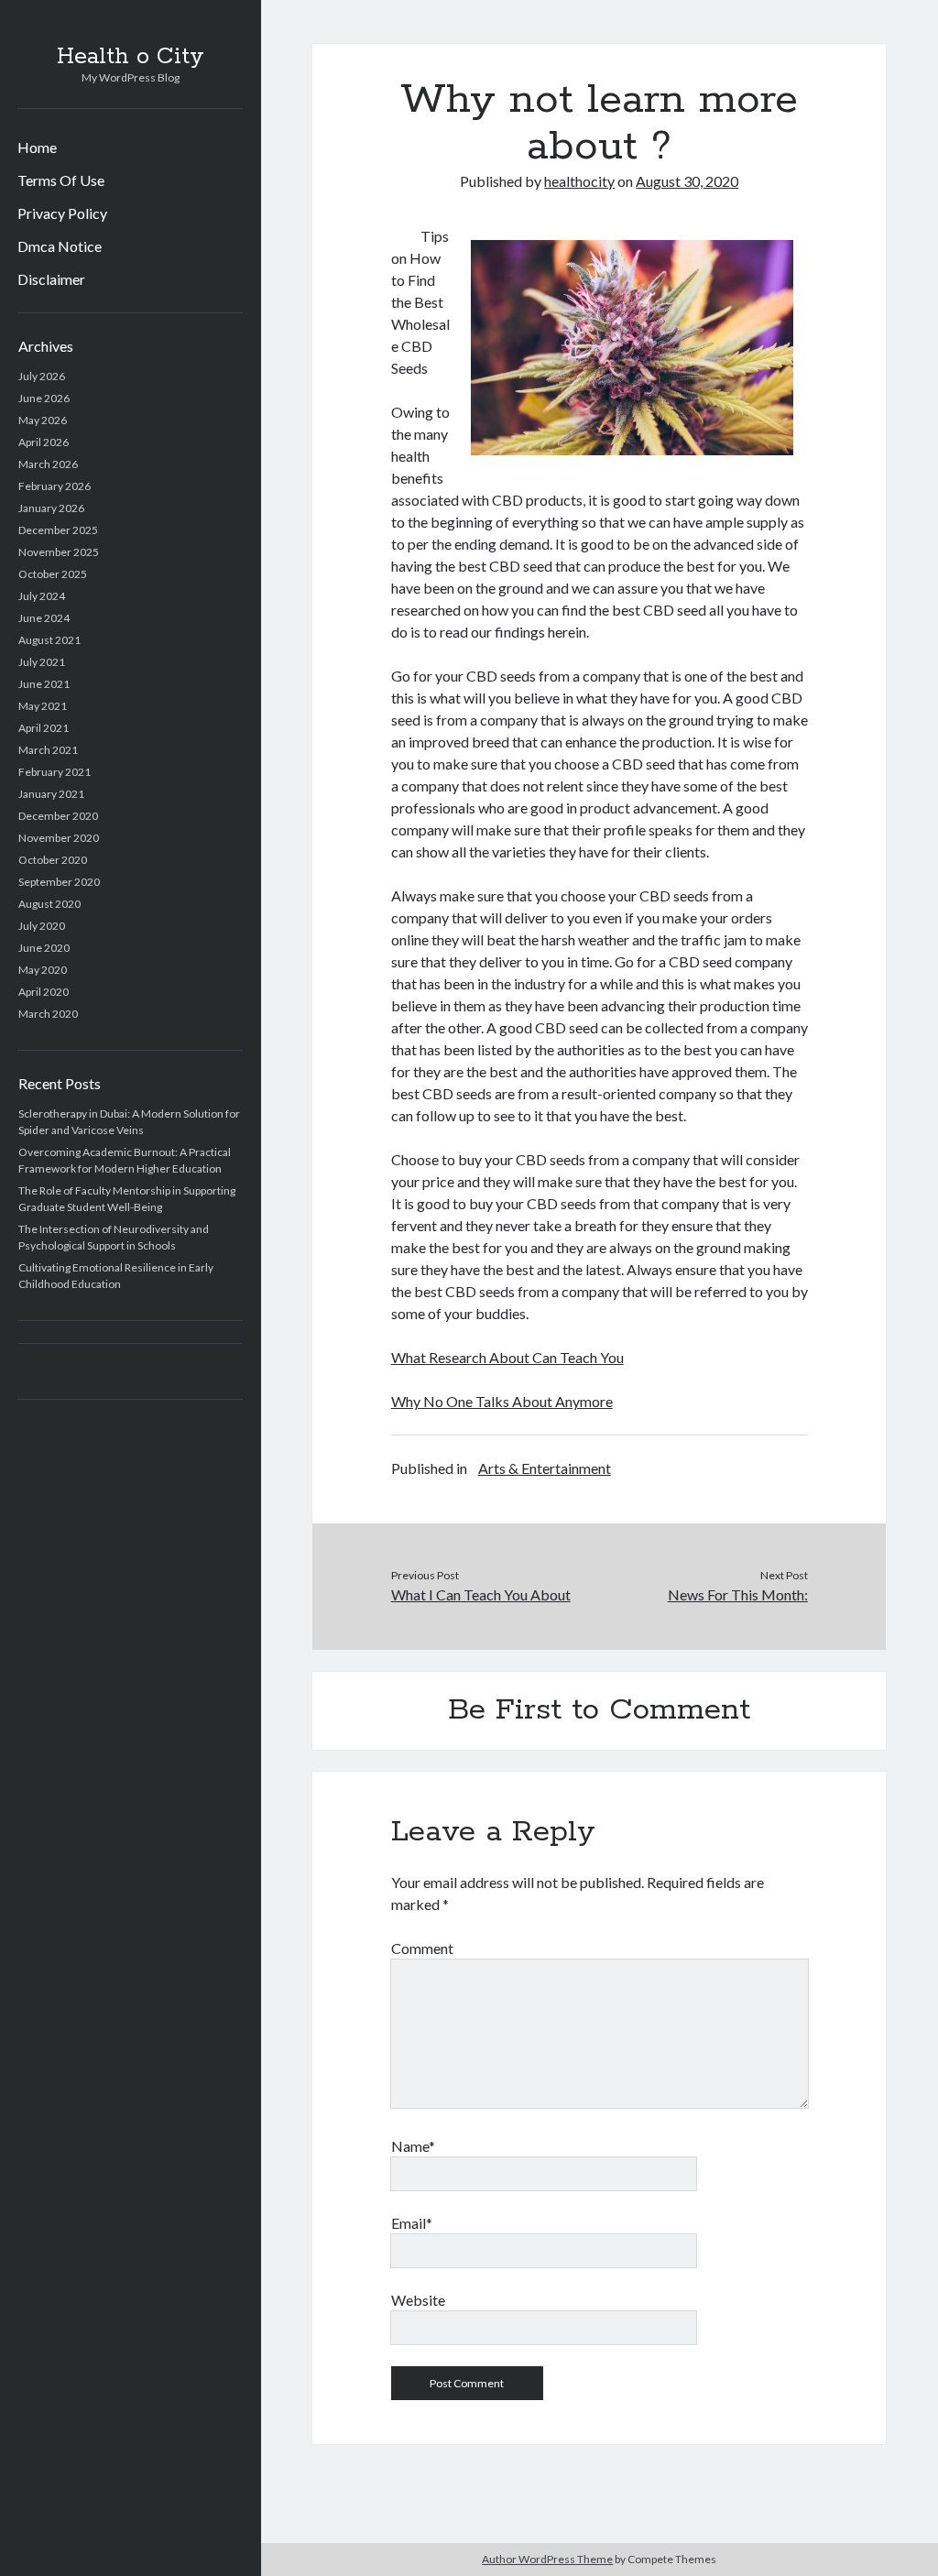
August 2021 (49, 640)
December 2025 (58, 530)
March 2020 (48, 1014)
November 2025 (59, 552)
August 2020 (49, 904)
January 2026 (51, 508)
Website (418, 2300)
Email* (412, 2223)
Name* (413, 2146)
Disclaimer (51, 279)
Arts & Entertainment (545, 1468)
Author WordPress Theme (547, 2559)
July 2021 (42, 662)
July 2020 (42, 926)
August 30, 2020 (687, 181)
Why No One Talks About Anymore (502, 1401)
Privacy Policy (62, 213)
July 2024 (42, 596)
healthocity (579, 181)
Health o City (131, 57)
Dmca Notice (60, 246)
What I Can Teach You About (481, 1594)
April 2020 (44, 992)
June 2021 (44, 684)
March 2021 (48, 750)
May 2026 (43, 420)
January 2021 (51, 794)
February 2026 (55, 486)
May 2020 (43, 970)
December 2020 (58, 816)
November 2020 (59, 838)
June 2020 (44, 948)
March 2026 (48, 464)
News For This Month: (738, 1594)
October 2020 (53, 860)
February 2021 (55, 772)
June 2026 (44, 398)
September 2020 (59, 882)
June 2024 (44, 618)
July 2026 (42, 376)
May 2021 (43, 706)
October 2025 (53, 574)
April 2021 (44, 728)
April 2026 (44, 442)
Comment (422, 1948)
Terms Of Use (61, 180)
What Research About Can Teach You (507, 1357)
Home (37, 147)
